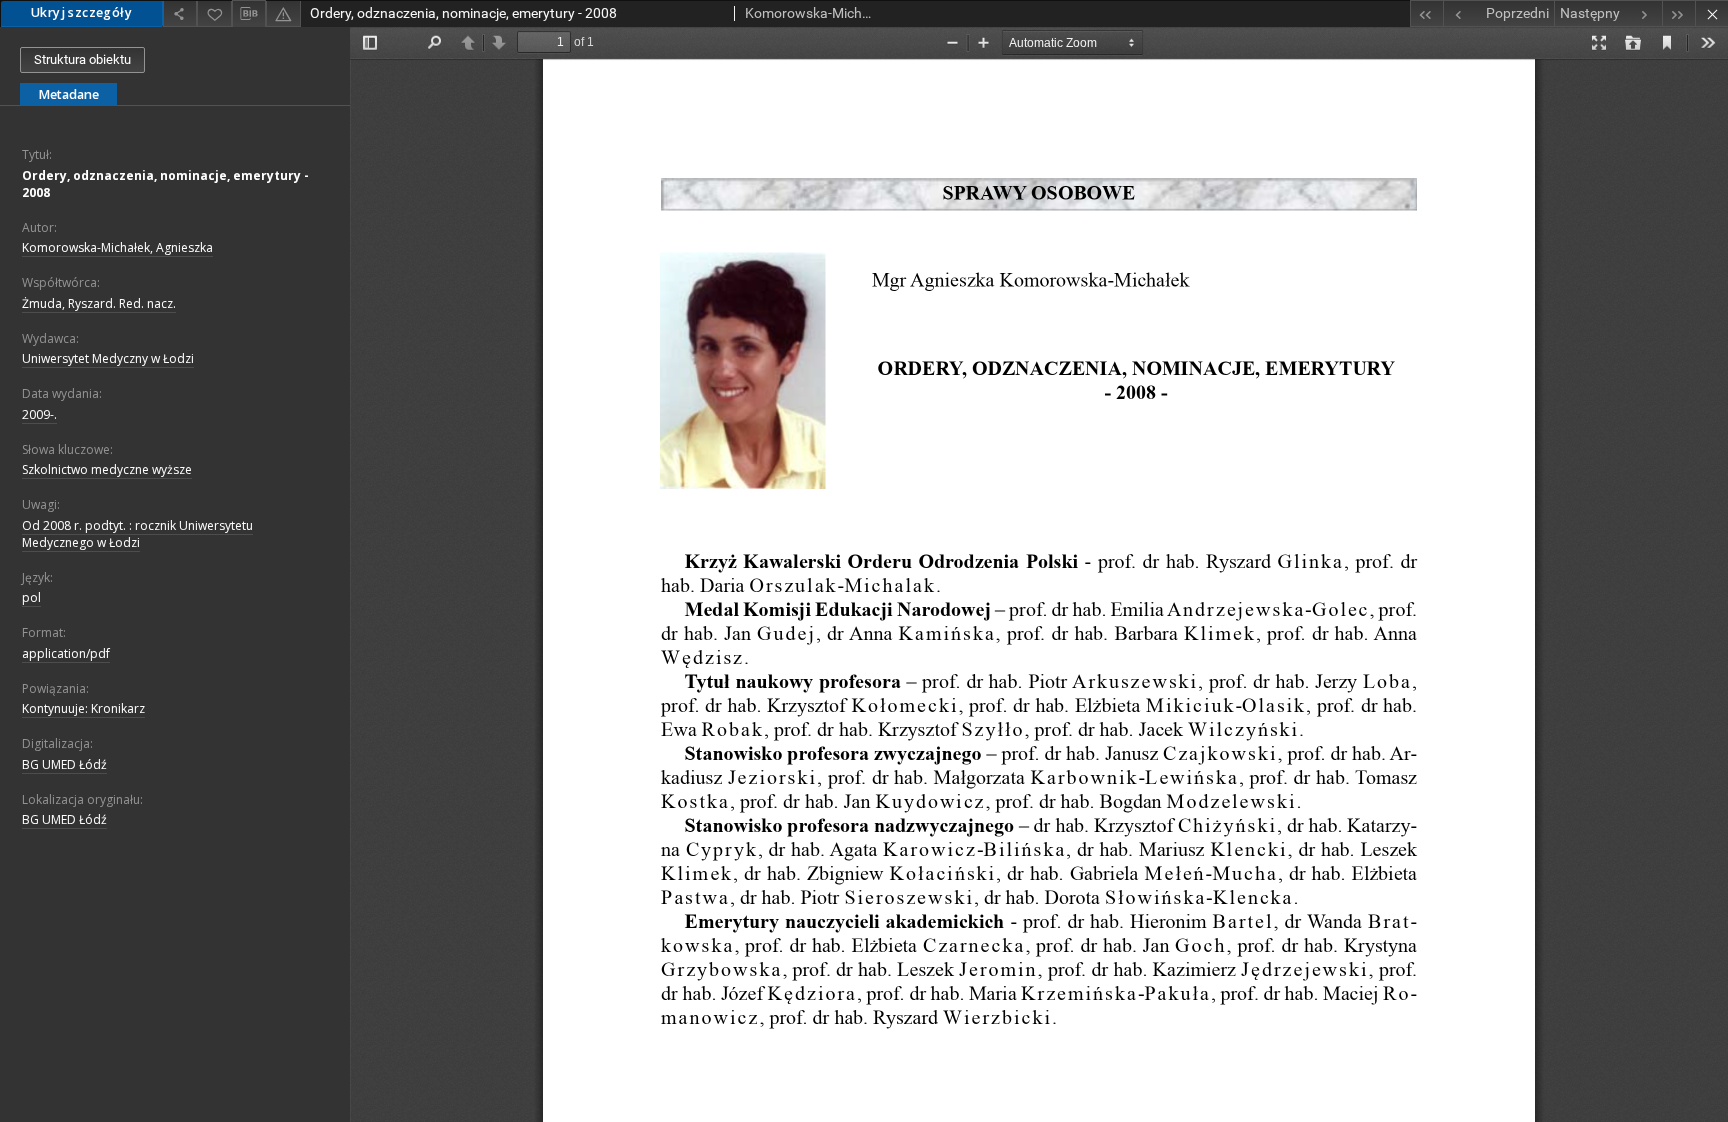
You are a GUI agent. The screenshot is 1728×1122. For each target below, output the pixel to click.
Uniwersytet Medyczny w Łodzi (108, 358)
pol (31, 597)
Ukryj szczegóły (81, 12)
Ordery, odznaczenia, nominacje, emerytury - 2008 (165, 184)
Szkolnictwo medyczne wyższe (107, 469)
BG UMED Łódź (64, 764)
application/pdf (66, 653)
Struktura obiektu (82, 59)
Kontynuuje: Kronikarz (83, 708)
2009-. (39, 414)
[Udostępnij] (180, 13)
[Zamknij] (1711, 13)
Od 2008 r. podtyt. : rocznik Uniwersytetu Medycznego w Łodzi (137, 534)
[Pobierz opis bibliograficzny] (249, 14)
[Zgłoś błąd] (283, 13)
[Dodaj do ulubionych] (214, 13)
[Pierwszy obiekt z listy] (1426, 13)
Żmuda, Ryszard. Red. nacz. (99, 303)
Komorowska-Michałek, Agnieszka (117, 247)
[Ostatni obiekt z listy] (1678, 13)
